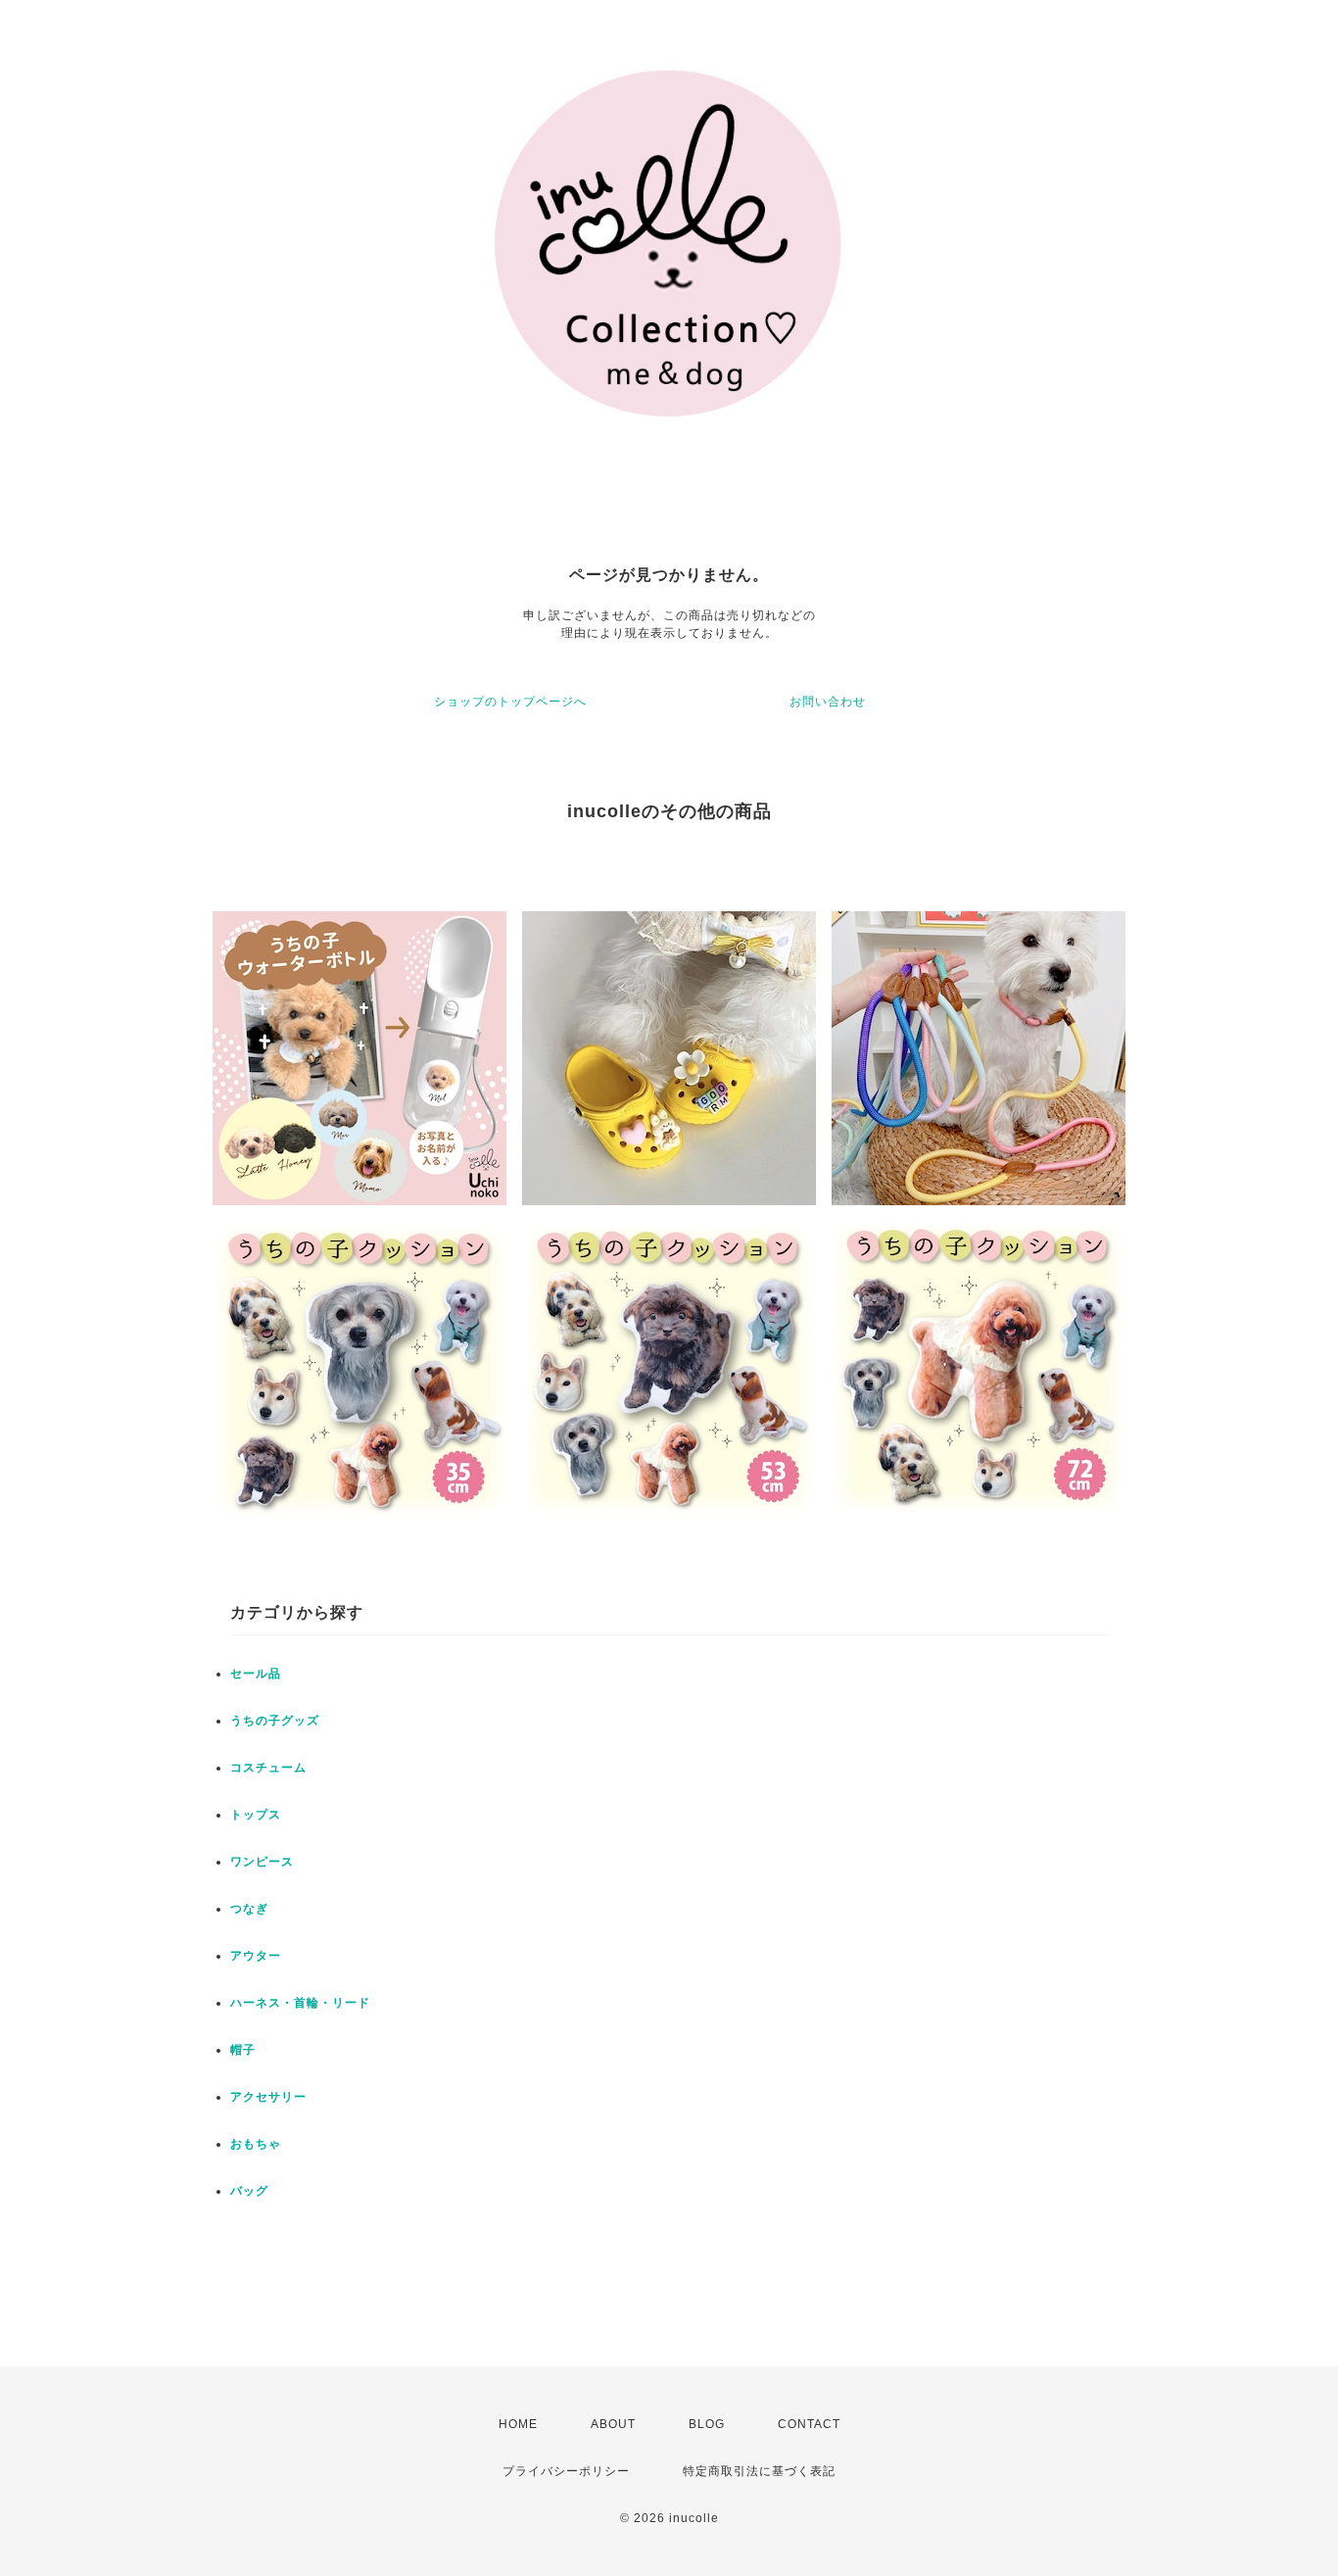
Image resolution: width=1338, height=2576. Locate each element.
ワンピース (262, 1862)
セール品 (256, 1674)
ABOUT (613, 2424)
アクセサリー (268, 2097)
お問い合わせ (828, 702)
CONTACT (809, 2424)
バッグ (249, 2191)
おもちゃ (256, 2144)
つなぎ (249, 1909)
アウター (256, 1956)
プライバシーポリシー (566, 2471)
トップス (256, 1815)
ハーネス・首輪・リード (300, 2003)
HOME (518, 2424)
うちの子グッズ (275, 1721)
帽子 (243, 2050)
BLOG (707, 2424)
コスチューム (268, 1768)
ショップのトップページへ (510, 702)
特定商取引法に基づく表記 (759, 2471)
